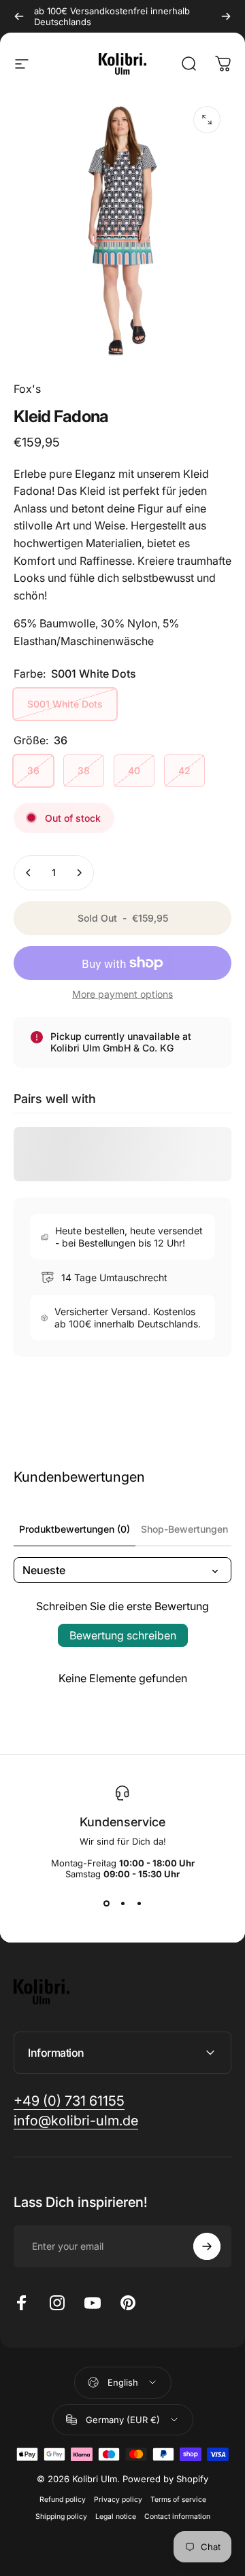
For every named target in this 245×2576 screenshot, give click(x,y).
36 (33, 770)
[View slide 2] (122, 1904)
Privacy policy (118, 2500)
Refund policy (63, 2500)
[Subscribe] (207, 2246)
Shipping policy (61, 2517)
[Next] (226, 16)
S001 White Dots (65, 704)
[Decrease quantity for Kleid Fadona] (29, 873)
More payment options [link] (122, 994)
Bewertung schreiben (123, 1635)
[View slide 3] (139, 1904)
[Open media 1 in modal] (207, 120)
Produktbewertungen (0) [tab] (75, 1529)
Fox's (27, 389)
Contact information (177, 2517)
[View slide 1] (106, 1904)
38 (84, 770)
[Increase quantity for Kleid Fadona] (79, 873)
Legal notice (116, 2517)
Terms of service (178, 2500)
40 (134, 770)
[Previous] (19, 16)
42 (184, 770)
